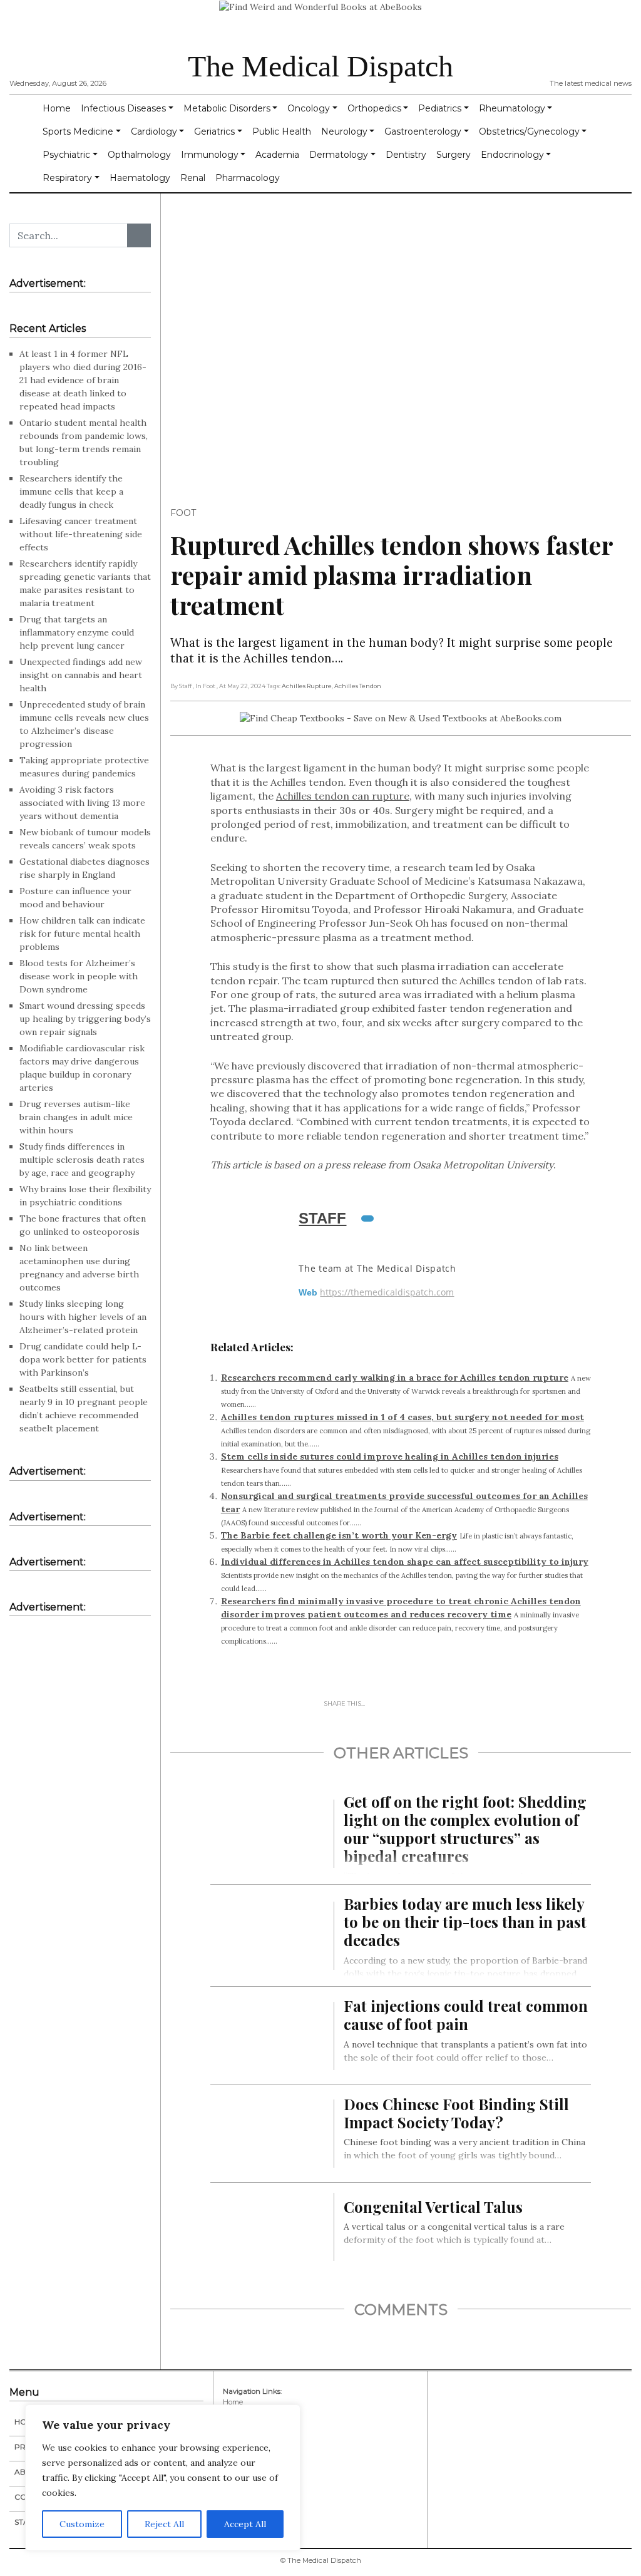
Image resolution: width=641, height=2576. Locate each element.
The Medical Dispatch (320, 66)
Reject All (164, 2524)
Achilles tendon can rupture (343, 796)
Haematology (140, 178)
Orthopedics (374, 108)
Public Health (282, 131)
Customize (82, 2524)
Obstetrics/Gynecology (529, 131)
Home (57, 108)
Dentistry (406, 155)
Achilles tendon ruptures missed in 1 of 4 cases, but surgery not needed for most (403, 1417)
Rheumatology (512, 108)
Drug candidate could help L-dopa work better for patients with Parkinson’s (83, 1359)
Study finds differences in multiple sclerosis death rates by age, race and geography (82, 1160)
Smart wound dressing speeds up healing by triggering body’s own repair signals (85, 1019)
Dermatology (339, 155)
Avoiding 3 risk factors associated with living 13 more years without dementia (82, 803)
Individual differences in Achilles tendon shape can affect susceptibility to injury (405, 1562)
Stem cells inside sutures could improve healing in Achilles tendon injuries (390, 1456)
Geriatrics (214, 131)
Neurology (344, 131)
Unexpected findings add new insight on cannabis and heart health (81, 675)
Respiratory (67, 178)
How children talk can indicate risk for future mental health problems (82, 934)
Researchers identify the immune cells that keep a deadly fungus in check (71, 492)
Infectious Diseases (123, 108)
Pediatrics (440, 108)
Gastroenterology (423, 131)
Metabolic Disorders (227, 108)
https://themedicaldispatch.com (387, 1292)
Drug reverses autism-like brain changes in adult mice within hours (76, 1117)
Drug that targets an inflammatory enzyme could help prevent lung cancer (77, 632)
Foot (183, 513)
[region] (163, 2478)
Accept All (245, 2524)
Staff (322, 1218)
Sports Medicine (78, 131)
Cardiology (154, 131)
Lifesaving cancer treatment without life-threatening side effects (81, 534)
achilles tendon (358, 686)
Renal (193, 178)
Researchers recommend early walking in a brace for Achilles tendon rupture (395, 1378)
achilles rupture (307, 686)
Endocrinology (512, 155)
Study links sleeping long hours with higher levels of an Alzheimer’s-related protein (83, 1317)
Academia (277, 155)
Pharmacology (248, 178)
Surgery (454, 155)
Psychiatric (66, 155)
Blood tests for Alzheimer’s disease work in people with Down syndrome (79, 976)
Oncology (309, 108)
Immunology (210, 155)
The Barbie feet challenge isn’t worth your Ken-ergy (339, 1535)
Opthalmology (139, 155)
